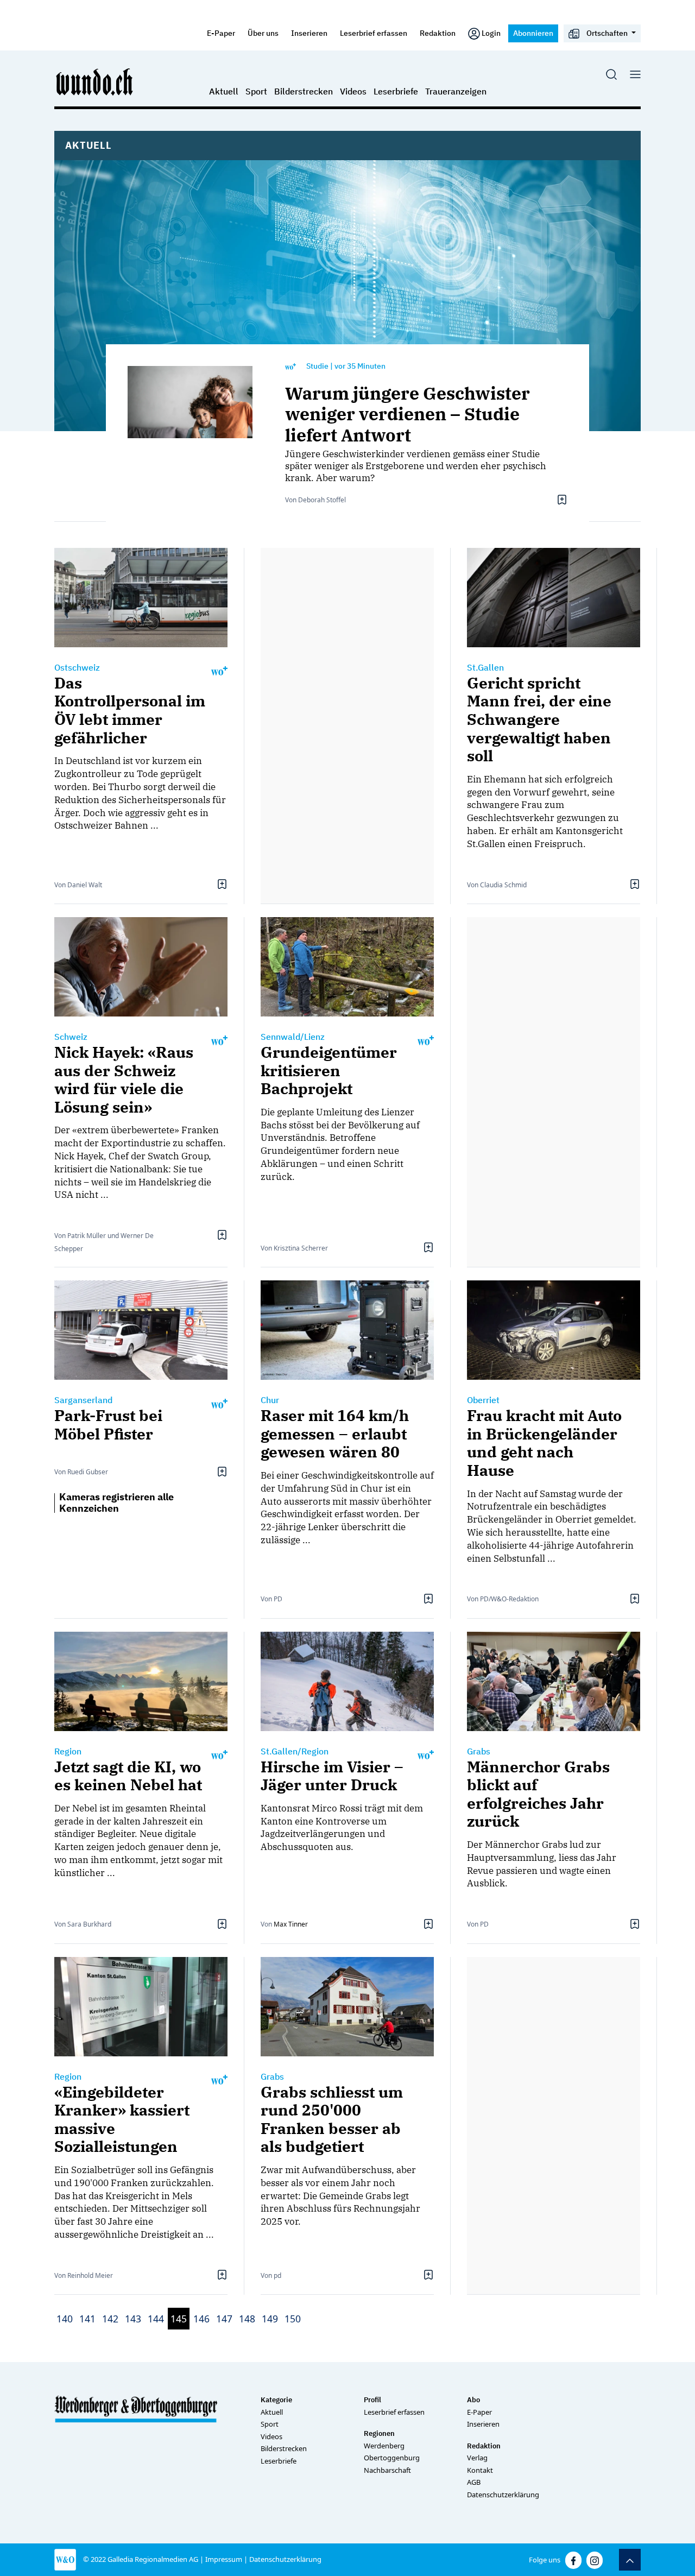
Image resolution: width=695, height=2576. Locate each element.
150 (293, 2319)
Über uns (263, 33)
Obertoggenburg (392, 2458)
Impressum (224, 2559)
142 (110, 2319)
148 (247, 2319)
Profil (372, 2400)
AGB (474, 2482)
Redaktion (438, 33)
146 (201, 2319)
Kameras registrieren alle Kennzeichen (116, 1503)
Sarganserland (83, 1400)
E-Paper (221, 33)
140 (65, 2319)
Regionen (379, 2433)
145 (179, 2319)
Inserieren (309, 33)
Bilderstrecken (304, 91)
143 (133, 2319)
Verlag (477, 2458)
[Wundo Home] (95, 81)
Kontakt (480, 2470)
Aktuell (224, 91)
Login (491, 33)
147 (224, 2319)
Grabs (479, 1751)
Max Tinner (291, 1924)
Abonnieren (533, 33)
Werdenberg (384, 2446)
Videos (353, 91)
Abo (473, 2400)
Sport (256, 91)
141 (87, 2319)
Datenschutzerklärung (503, 2495)
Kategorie (276, 2400)
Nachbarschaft (387, 2470)
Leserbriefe (396, 91)
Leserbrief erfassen (374, 33)
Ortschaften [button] (607, 33)
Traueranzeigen (456, 91)
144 (156, 2319)
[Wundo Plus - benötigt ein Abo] (290, 366)
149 (270, 2319)
